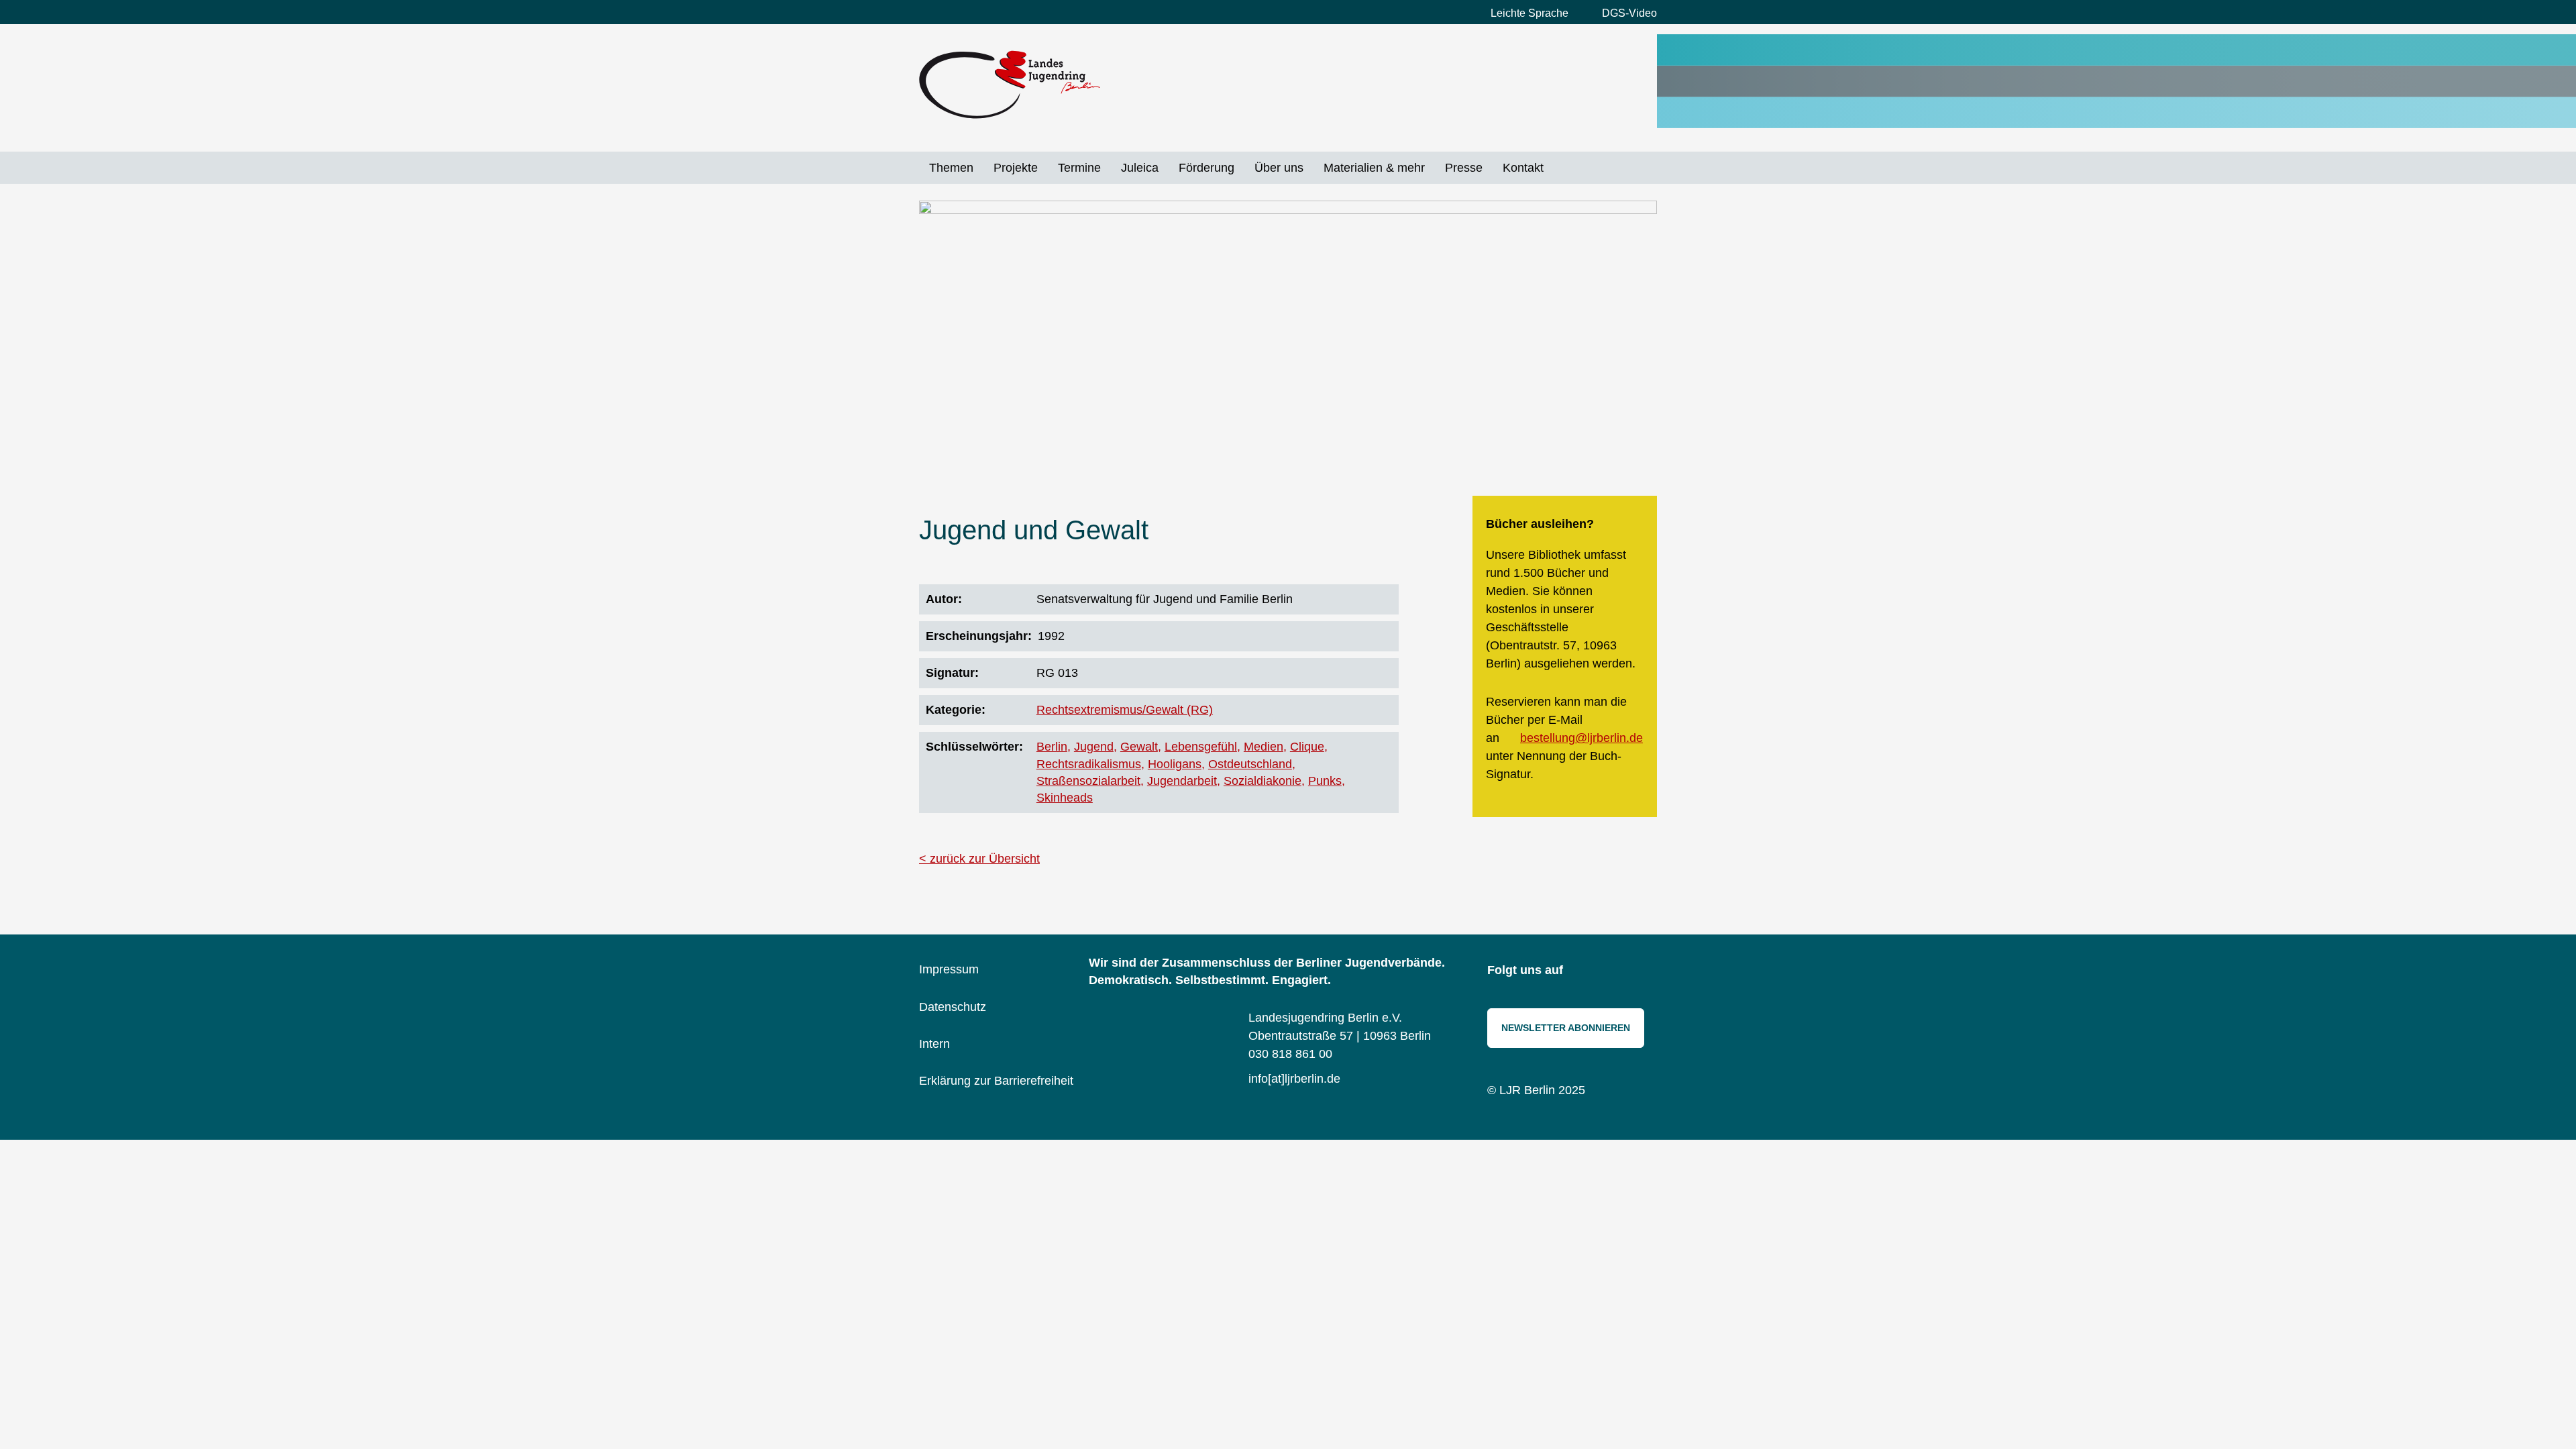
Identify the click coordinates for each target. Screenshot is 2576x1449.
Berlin (1052, 747)
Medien (1264, 747)
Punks (1325, 781)
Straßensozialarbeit (1088, 781)
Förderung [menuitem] (1206, 168)
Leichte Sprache (1529, 13)
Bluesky (1613, 971)
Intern (934, 1044)
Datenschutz (953, 1007)
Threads (1644, 971)
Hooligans (1175, 764)
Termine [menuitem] (1079, 168)
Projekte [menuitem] (1016, 168)
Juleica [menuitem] (1140, 168)
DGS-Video (1629, 13)
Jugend (1094, 747)
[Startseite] (1010, 85)
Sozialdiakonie (1263, 781)
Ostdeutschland (1250, 764)
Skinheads (1065, 798)
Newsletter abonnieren (1566, 1028)
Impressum (949, 969)
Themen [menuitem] (951, 168)
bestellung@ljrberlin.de (1581, 738)
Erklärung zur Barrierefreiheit (996, 1081)
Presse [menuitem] (1464, 168)
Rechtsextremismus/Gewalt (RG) (1125, 710)
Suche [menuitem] (1564, 168)
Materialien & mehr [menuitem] (1374, 168)
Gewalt (1139, 747)
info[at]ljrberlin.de (1294, 1079)
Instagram (1583, 971)
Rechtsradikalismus (1089, 764)
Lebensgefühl (1201, 747)
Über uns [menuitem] (1279, 168)
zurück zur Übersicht (985, 859)
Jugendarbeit (1182, 781)
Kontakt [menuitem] (1523, 168)
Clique (1307, 747)
